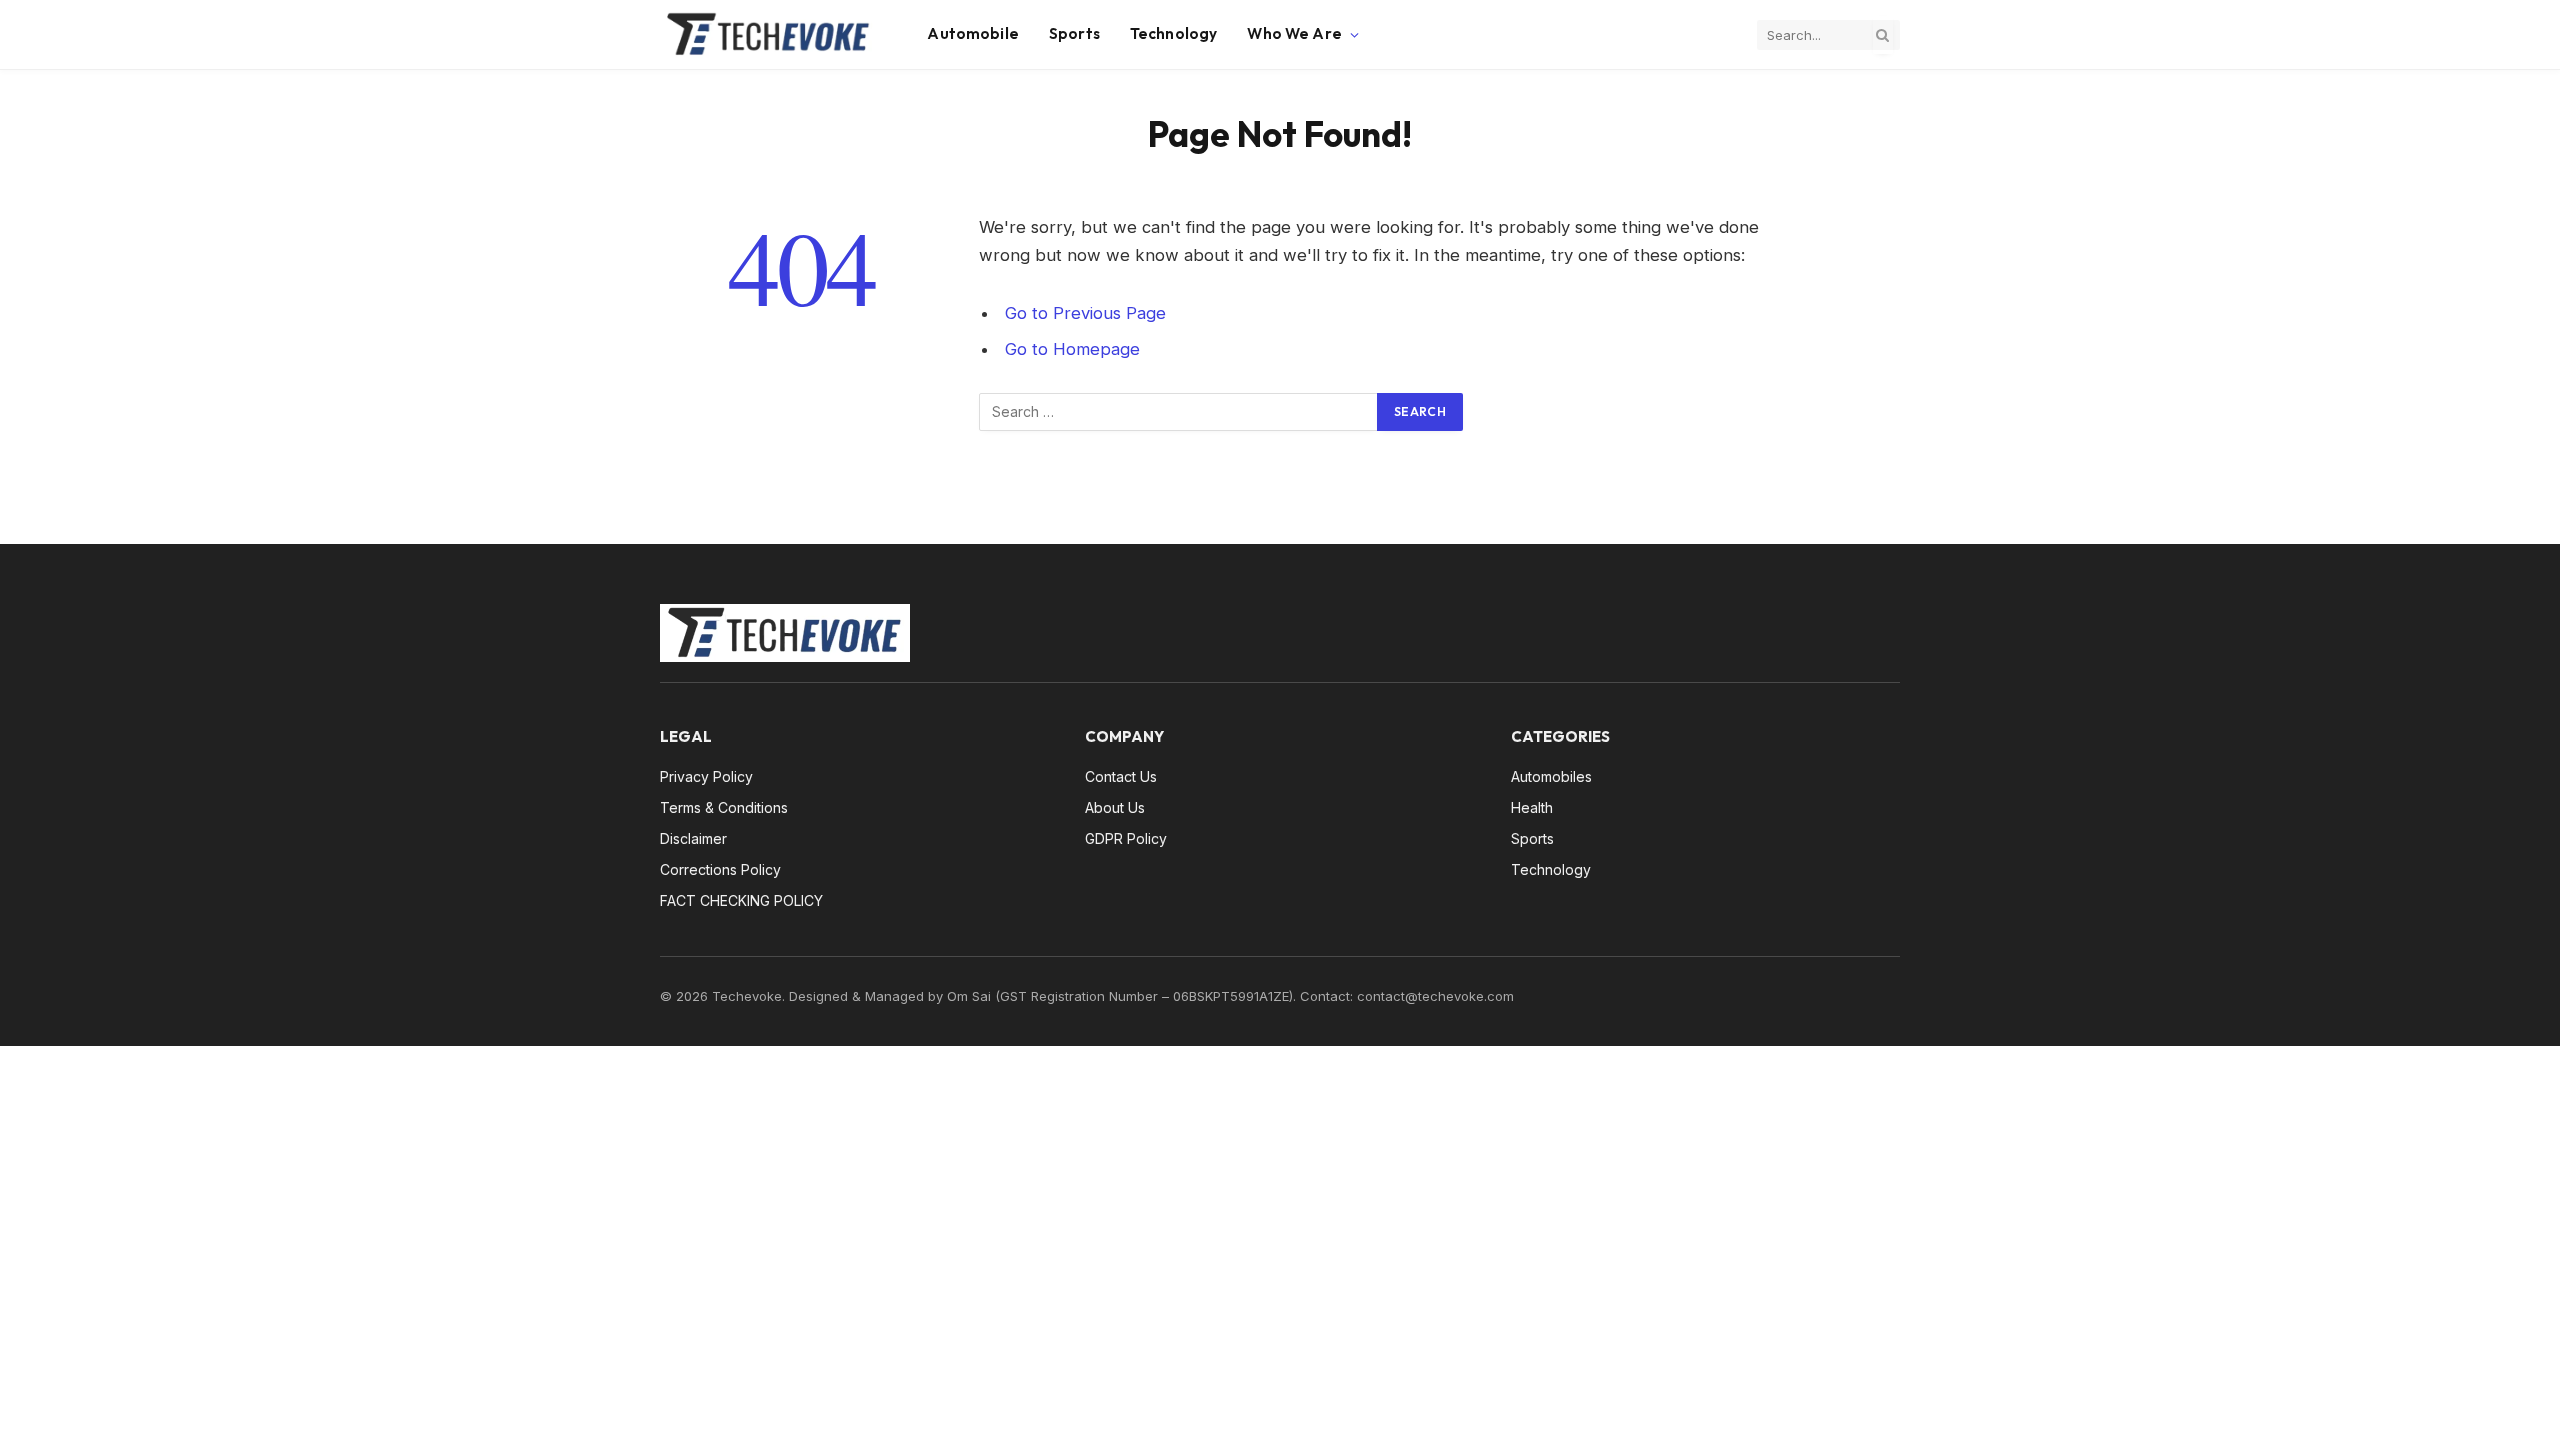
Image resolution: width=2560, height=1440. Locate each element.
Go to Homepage (1072, 349)
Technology (1174, 33)
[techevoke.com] (768, 35)
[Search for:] (1179, 412)
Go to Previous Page (1085, 313)
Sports (1074, 33)
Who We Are (1294, 33)
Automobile (973, 33)
